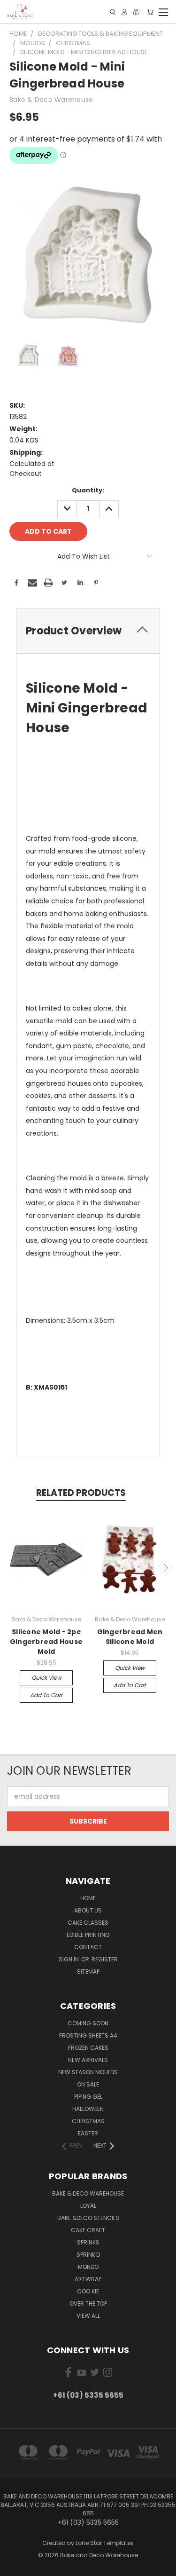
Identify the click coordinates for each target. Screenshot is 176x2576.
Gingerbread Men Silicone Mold (130, 1637)
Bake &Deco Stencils (88, 2218)
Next (166, 1567)
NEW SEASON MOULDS (88, 2072)
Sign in (69, 1959)
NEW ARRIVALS (88, 2060)
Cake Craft (88, 2230)
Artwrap (88, 2279)
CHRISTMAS (88, 2121)
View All (88, 2316)
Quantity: (88, 490)
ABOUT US (88, 1910)
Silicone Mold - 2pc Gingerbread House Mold (46, 1642)
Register (105, 1959)
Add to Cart (46, 1695)
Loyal (88, 2206)
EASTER (88, 2133)
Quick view (46, 1678)
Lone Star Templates (105, 2543)
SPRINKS (88, 2242)
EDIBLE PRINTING (88, 1935)
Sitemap (88, 1972)
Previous (11, 1567)
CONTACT (88, 1947)
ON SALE (88, 2084)
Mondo (88, 2267)
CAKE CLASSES (88, 1923)
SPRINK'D (88, 2255)
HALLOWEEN (88, 2109)
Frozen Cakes (88, 2048)
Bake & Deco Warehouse (88, 2193)
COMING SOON (88, 2023)
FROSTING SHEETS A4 (88, 2035)
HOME (88, 1898)
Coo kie (88, 2291)
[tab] (88, 631)
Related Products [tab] (81, 1493)
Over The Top (88, 2303)
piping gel (88, 2097)
